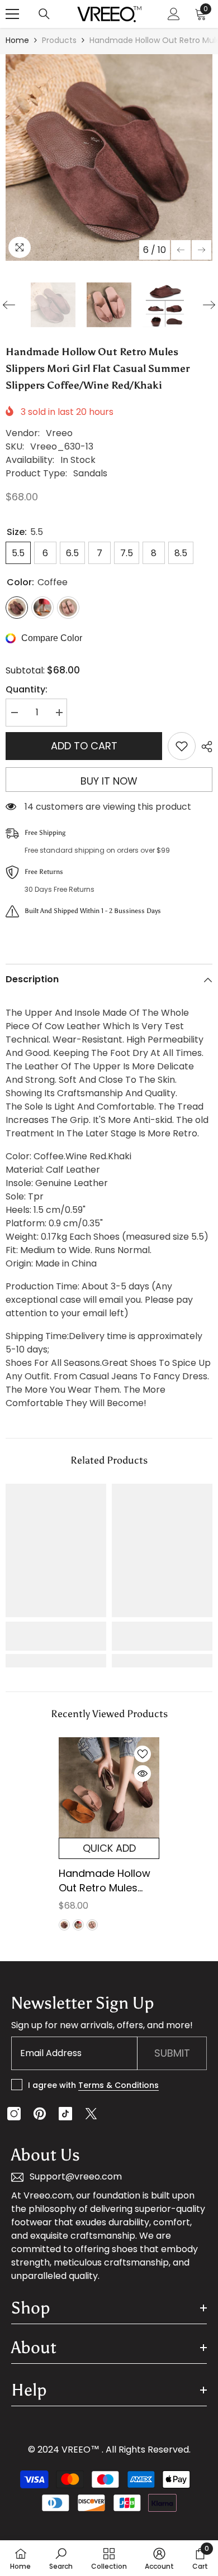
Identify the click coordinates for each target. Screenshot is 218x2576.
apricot (92, 1925)
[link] (56, 1636)
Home (17, 40)
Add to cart (84, 746)
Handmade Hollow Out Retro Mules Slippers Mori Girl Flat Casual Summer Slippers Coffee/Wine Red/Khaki (105, 1881)
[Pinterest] (40, 2114)
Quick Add (109, 1848)
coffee (64, 1925)
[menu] (12, 14)
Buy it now (109, 781)
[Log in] (174, 14)
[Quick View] (143, 1774)
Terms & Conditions (119, 2085)
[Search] (44, 14)
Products (59, 40)
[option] (109, 157)
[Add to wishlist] (182, 746)
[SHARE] (204, 747)
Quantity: (27, 689)
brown (78, 1925)
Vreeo (59, 433)
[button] (181, 250)
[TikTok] (65, 2114)
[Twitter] (91, 2114)
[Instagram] (14, 2114)
